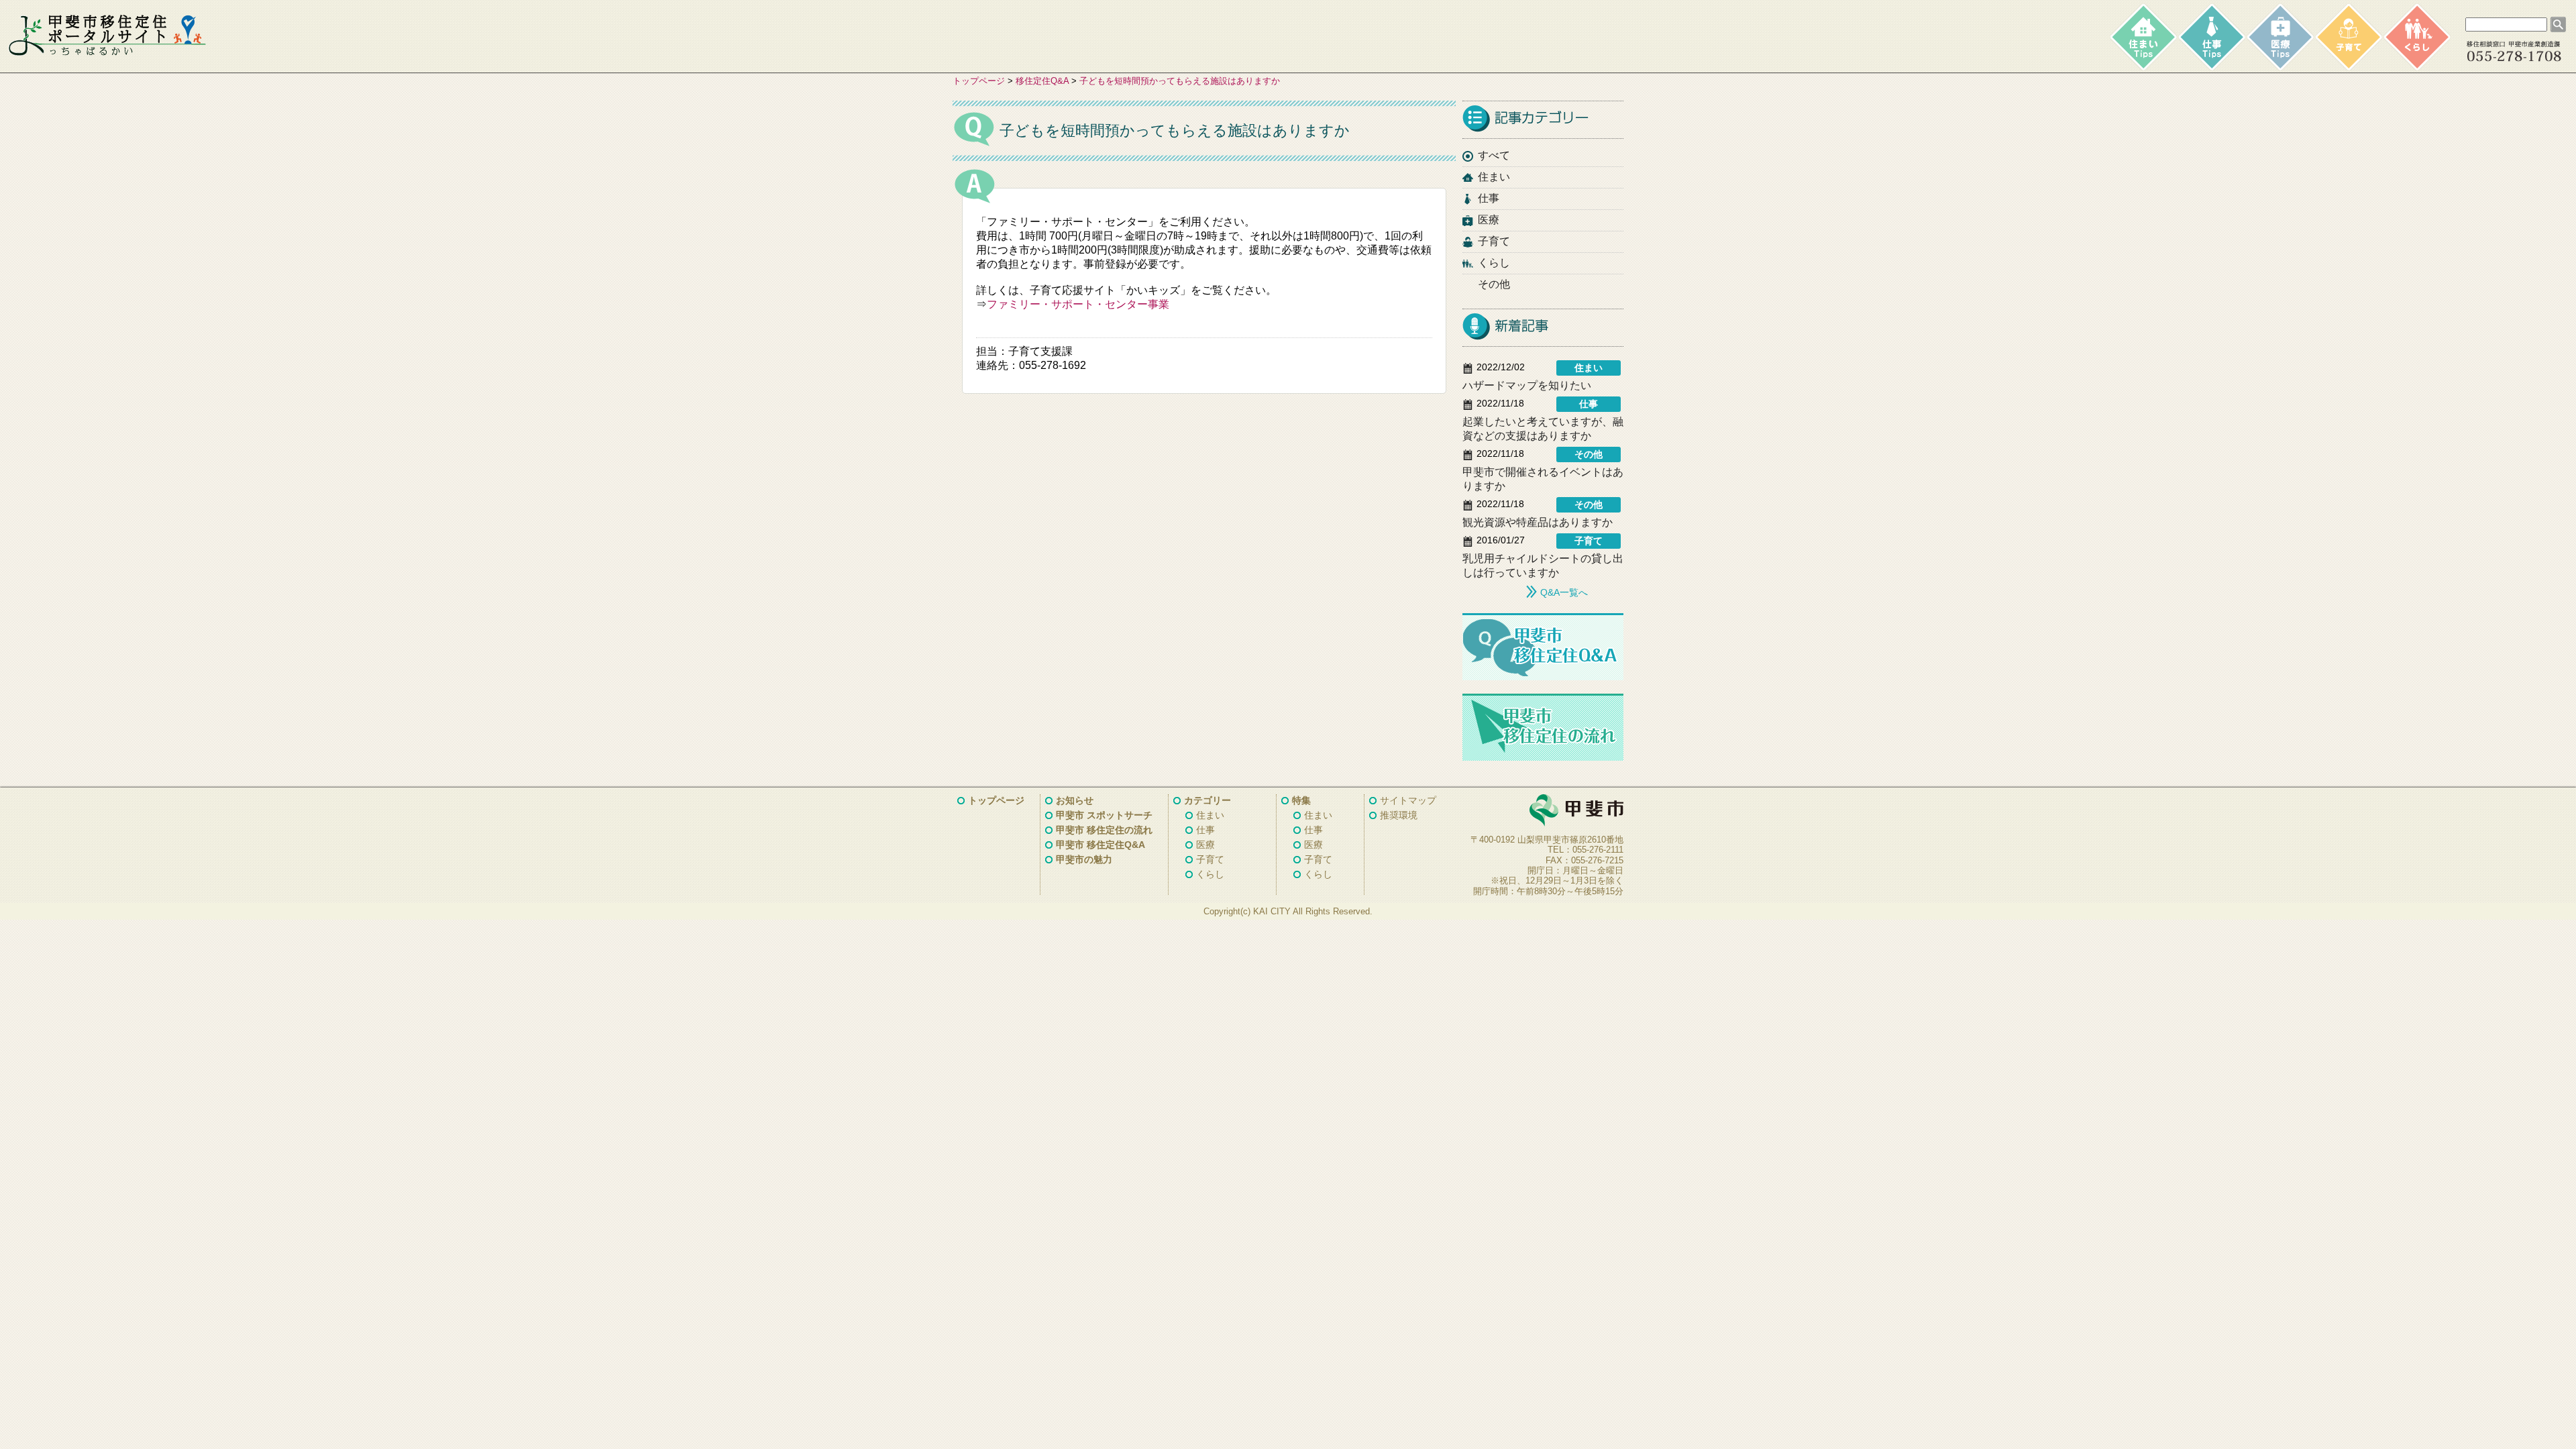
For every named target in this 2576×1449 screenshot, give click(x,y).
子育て (1494, 241)
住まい (1494, 177)
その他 (1494, 284)
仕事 (1489, 198)
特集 (1301, 800)
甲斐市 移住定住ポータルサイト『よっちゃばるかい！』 (107, 36)
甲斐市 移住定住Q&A (1101, 845)
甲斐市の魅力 (1084, 859)
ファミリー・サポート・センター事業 (1078, 304)
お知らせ (1075, 800)
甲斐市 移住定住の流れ (1104, 830)
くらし (1494, 263)
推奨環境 (1399, 815)
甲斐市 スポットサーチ (1104, 815)
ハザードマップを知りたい (1527, 385)
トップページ (979, 81)
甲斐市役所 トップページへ (1543, 811)
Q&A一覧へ (1564, 592)
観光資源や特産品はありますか (1538, 522)
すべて (1494, 155)
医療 (1489, 220)
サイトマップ (1408, 800)
